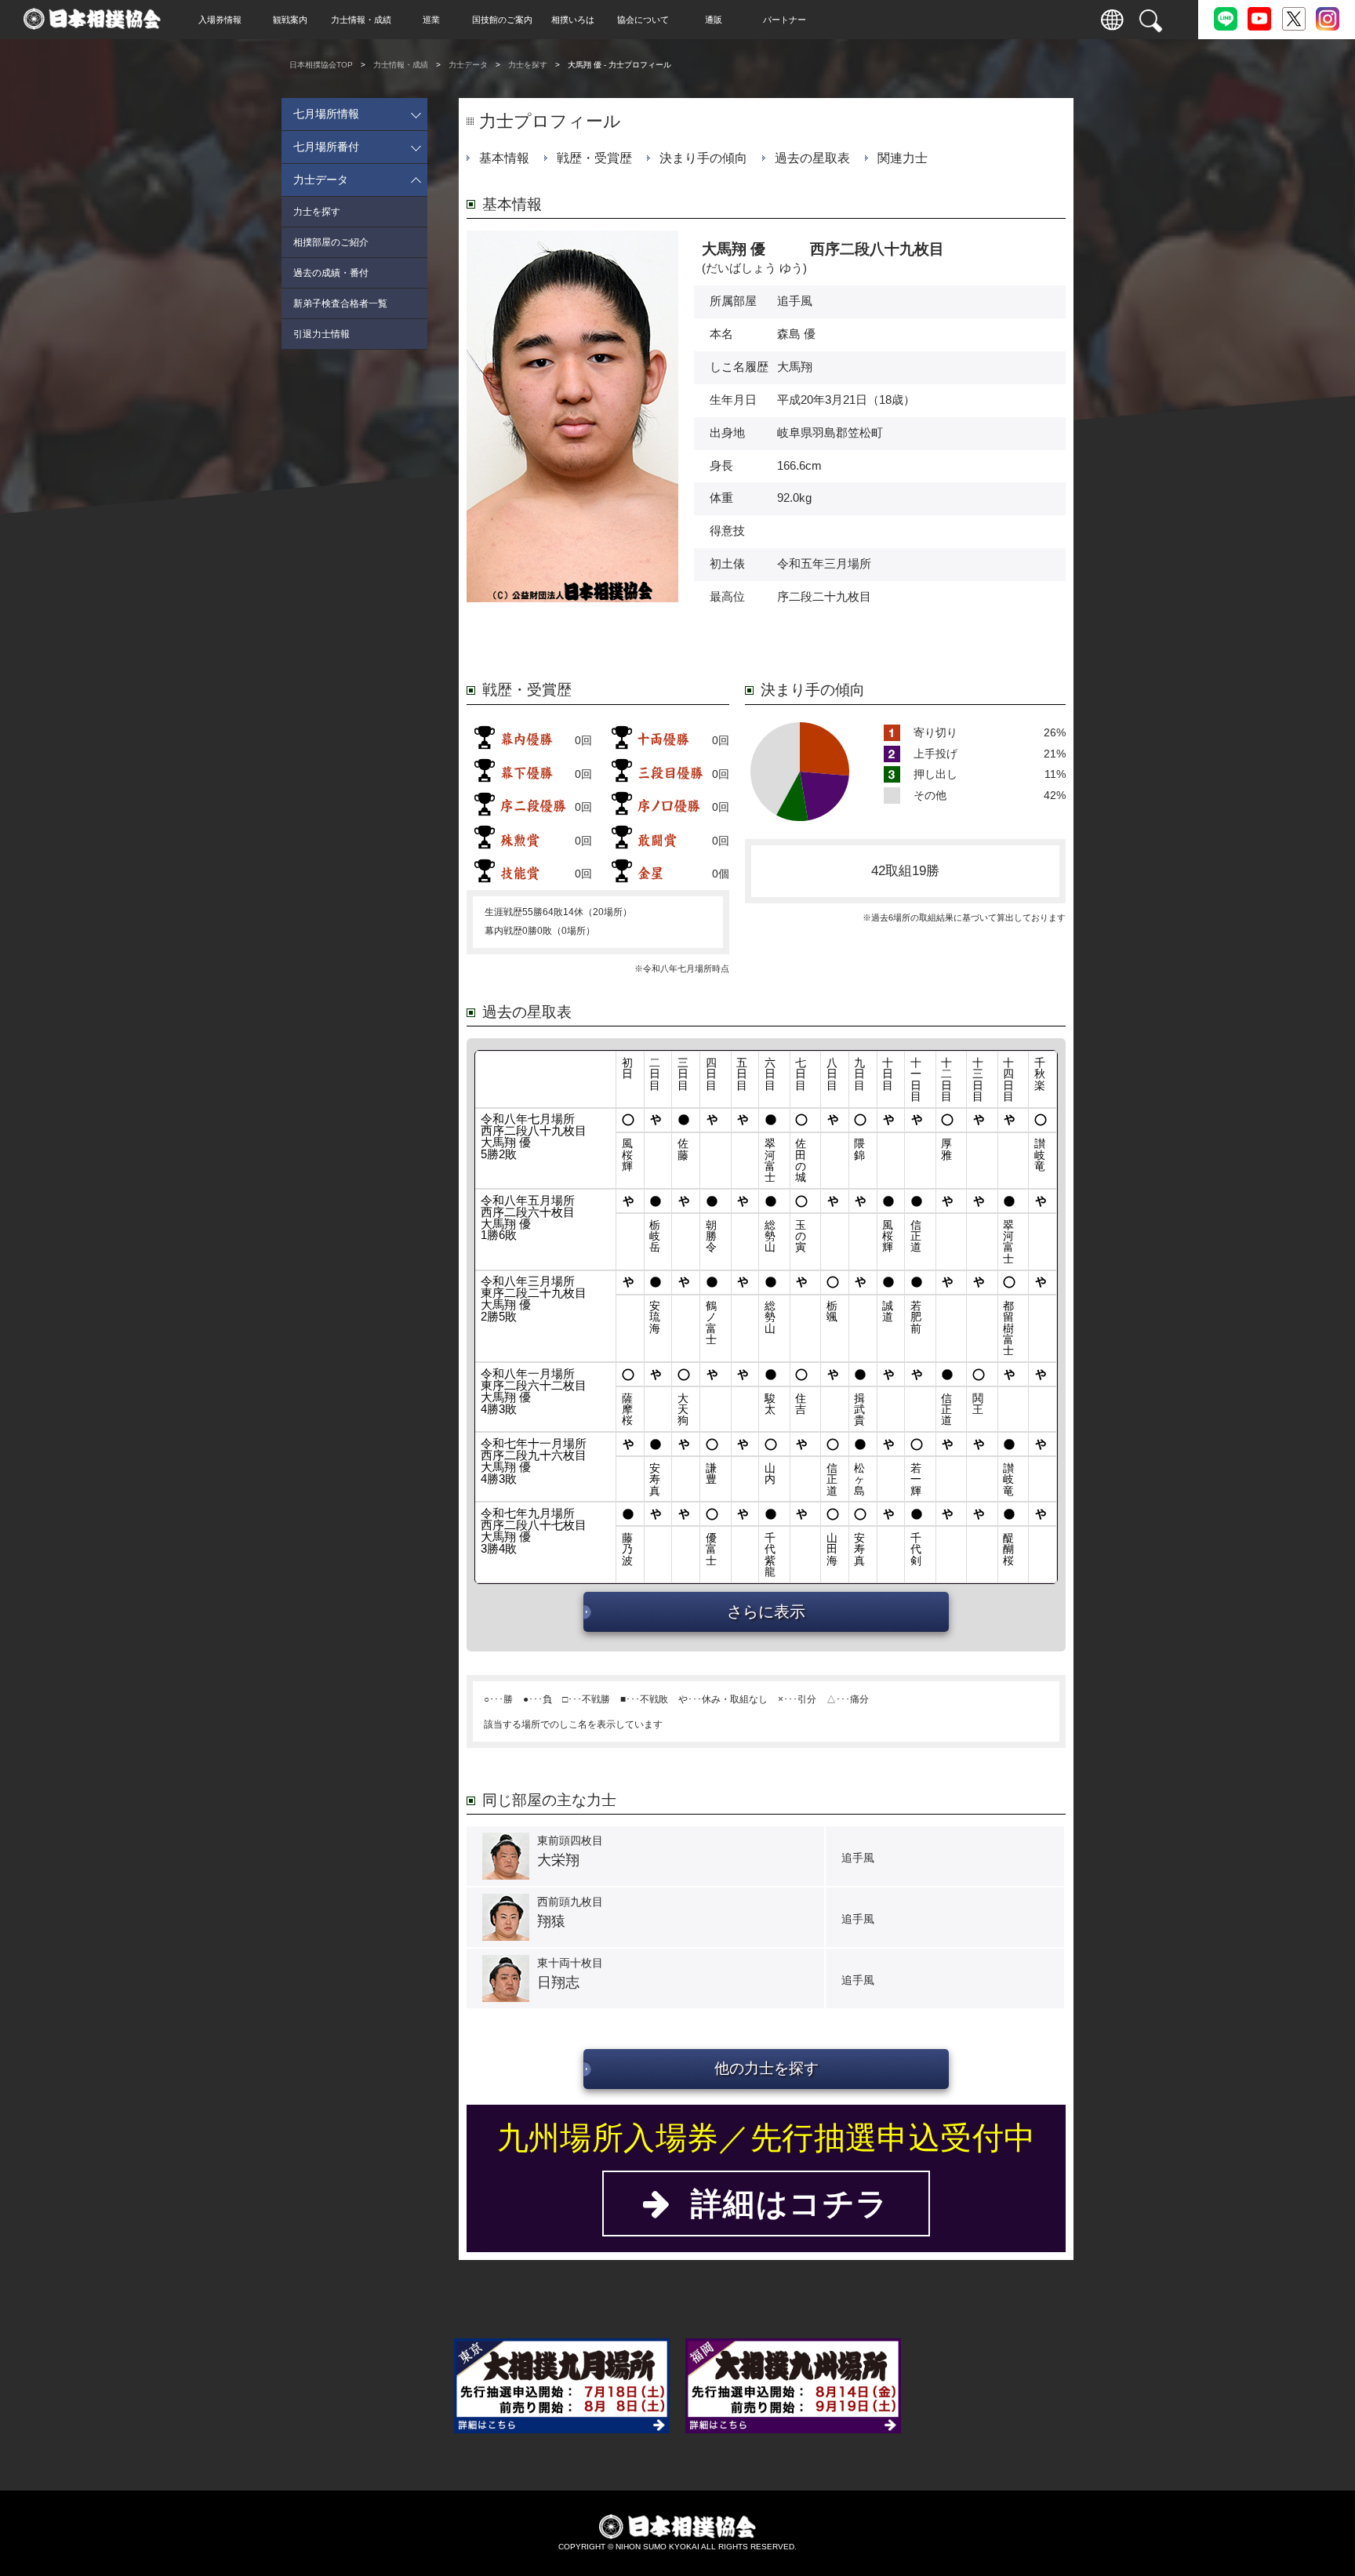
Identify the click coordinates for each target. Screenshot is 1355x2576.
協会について (643, 20)
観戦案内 (290, 20)
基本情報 (504, 158)
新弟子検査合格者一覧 (340, 303)
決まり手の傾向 (703, 158)
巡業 (431, 20)
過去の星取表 (812, 158)
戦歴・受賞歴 (594, 158)
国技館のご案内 (502, 20)
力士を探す (528, 65)
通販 (714, 20)
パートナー (785, 20)
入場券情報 (220, 20)
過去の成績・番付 (331, 273)
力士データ (468, 65)
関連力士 (903, 158)
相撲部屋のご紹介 (331, 242)
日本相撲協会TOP (321, 65)
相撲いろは (573, 20)
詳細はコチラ (780, 2204)
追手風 (795, 301)
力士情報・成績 (361, 20)
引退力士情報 (321, 334)
